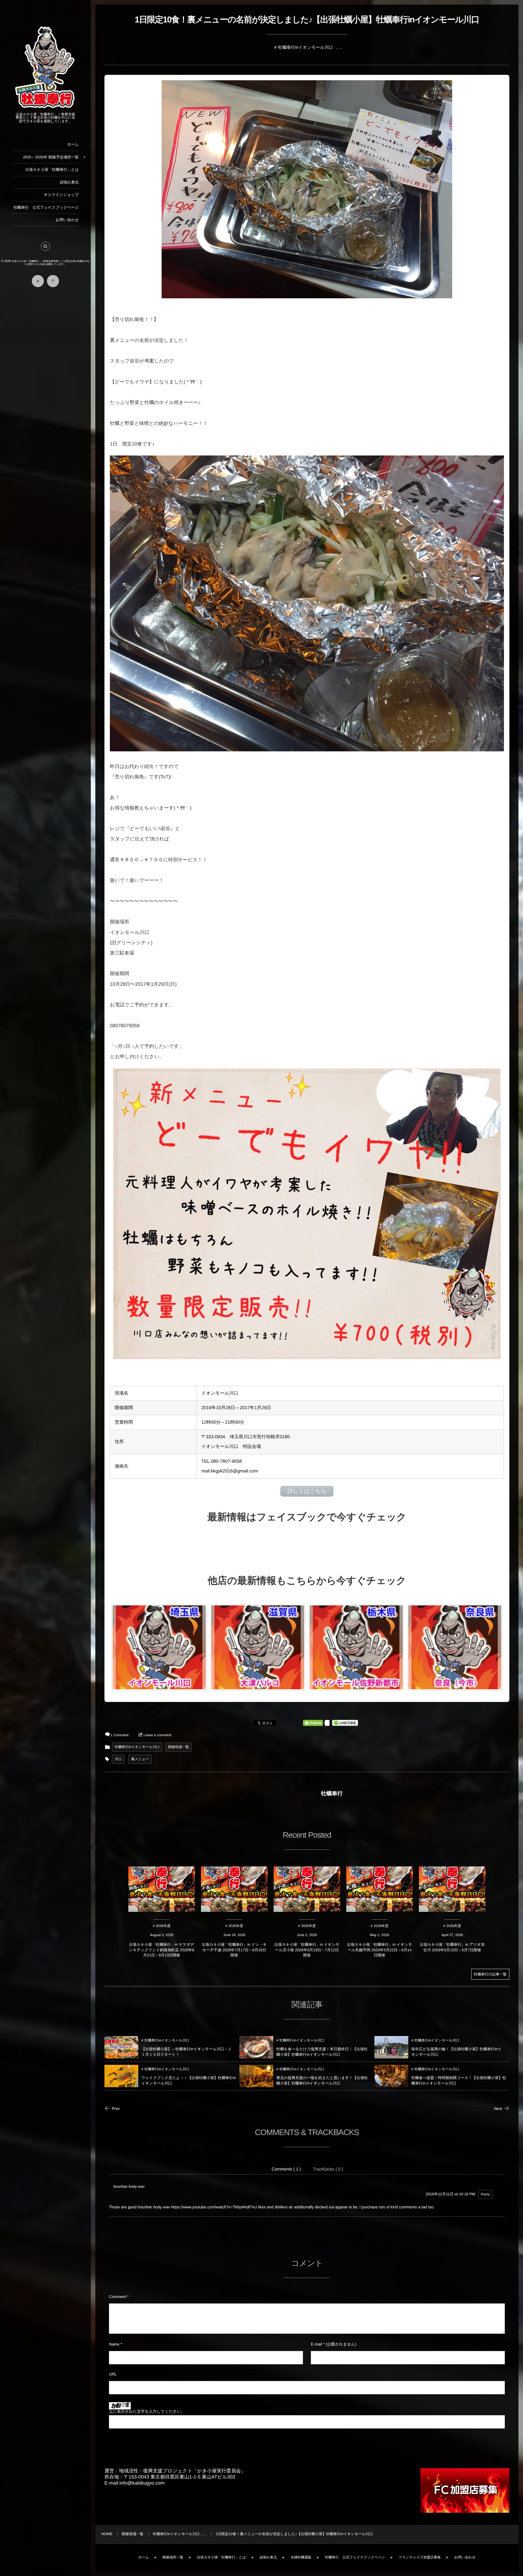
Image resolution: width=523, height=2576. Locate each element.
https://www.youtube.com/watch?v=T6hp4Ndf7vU (214, 2207)
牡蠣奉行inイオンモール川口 (306, 47)
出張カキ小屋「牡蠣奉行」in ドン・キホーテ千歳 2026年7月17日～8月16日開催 (234, 1950)
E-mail (316, 2344)
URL (113, 2374)
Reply (485, 2194)
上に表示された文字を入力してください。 (147, 2411)
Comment (117, 2297)
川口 (118, 1759)
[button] (45, 246)
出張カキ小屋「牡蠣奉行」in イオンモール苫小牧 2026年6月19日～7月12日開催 (307, 1950)
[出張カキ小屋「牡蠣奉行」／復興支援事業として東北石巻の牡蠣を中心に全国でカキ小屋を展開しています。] (45, 108)
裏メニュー (140, 1759)
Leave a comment (157, 1735)
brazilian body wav (129, 2187)
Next (498, 2109)
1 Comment (119, 1735)
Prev (116, 2109)
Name (114, 2344)
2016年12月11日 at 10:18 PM (451, 2194)
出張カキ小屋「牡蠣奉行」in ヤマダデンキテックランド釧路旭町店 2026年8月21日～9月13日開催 (162, 1950)
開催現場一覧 (178, 1747)
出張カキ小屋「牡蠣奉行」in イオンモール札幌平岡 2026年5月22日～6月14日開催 (380, 1950)
